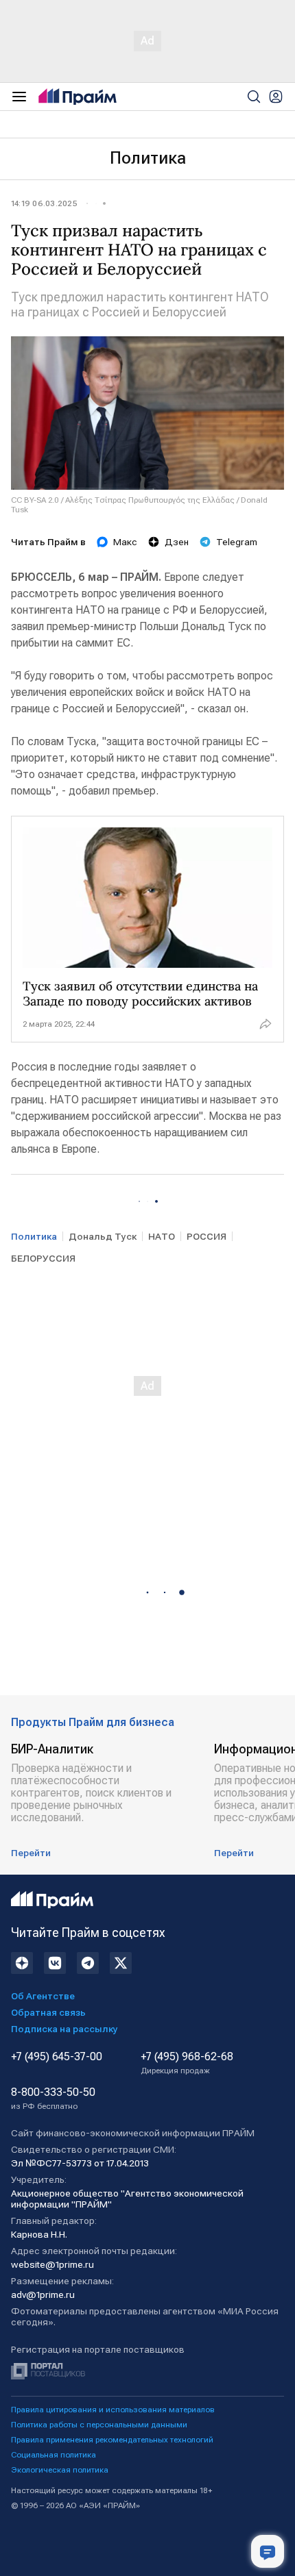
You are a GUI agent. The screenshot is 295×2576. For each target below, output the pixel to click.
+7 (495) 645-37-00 (57, 2057)
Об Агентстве (43, 1996)
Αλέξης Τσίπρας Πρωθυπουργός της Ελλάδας (150, 500)
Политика (148, 158)
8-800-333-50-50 (53, 2099)
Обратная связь (48, 2012)
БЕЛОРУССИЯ (43, 1258)
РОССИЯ (206, 1236)
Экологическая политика (60, 2470)
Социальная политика (54, 2455)
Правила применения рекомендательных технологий (112, 2440)
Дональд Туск (103, 1236)
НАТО (162, 1236)
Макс (125, 542)
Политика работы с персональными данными (99, 2425)
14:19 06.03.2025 (44, 203)
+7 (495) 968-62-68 (187, 2063)
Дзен (177, 542)
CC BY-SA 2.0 (35, 500)
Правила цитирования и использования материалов (113, 2410)
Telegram (237, 542)
